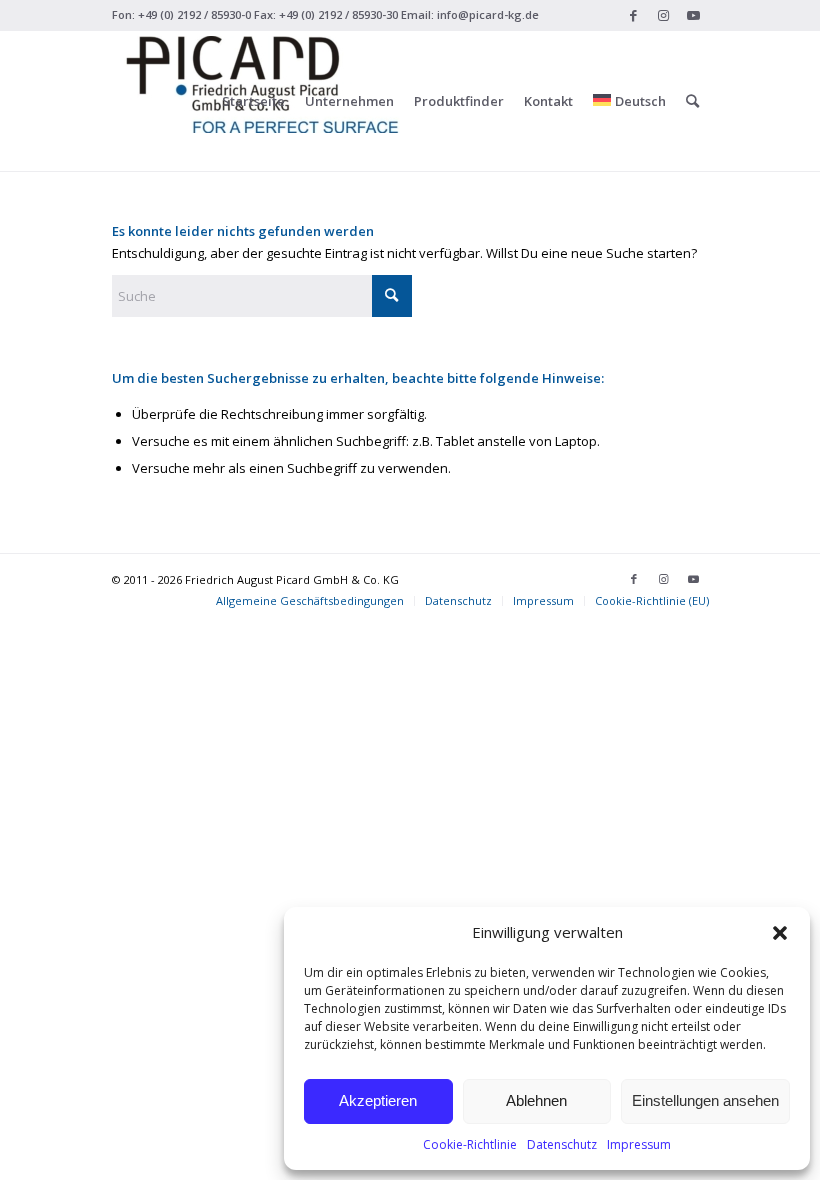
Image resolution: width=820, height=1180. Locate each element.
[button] (780, 933)
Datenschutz (562, 1144)
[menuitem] (253, 101)
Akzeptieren (378, 1100)
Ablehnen (536, 1100)
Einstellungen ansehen (705, 1100)
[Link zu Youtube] (694, 15)
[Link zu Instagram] (663, 15)
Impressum (639, 1144)
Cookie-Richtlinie (470, 1144)
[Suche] (692, 101)
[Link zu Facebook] (633, 15)
